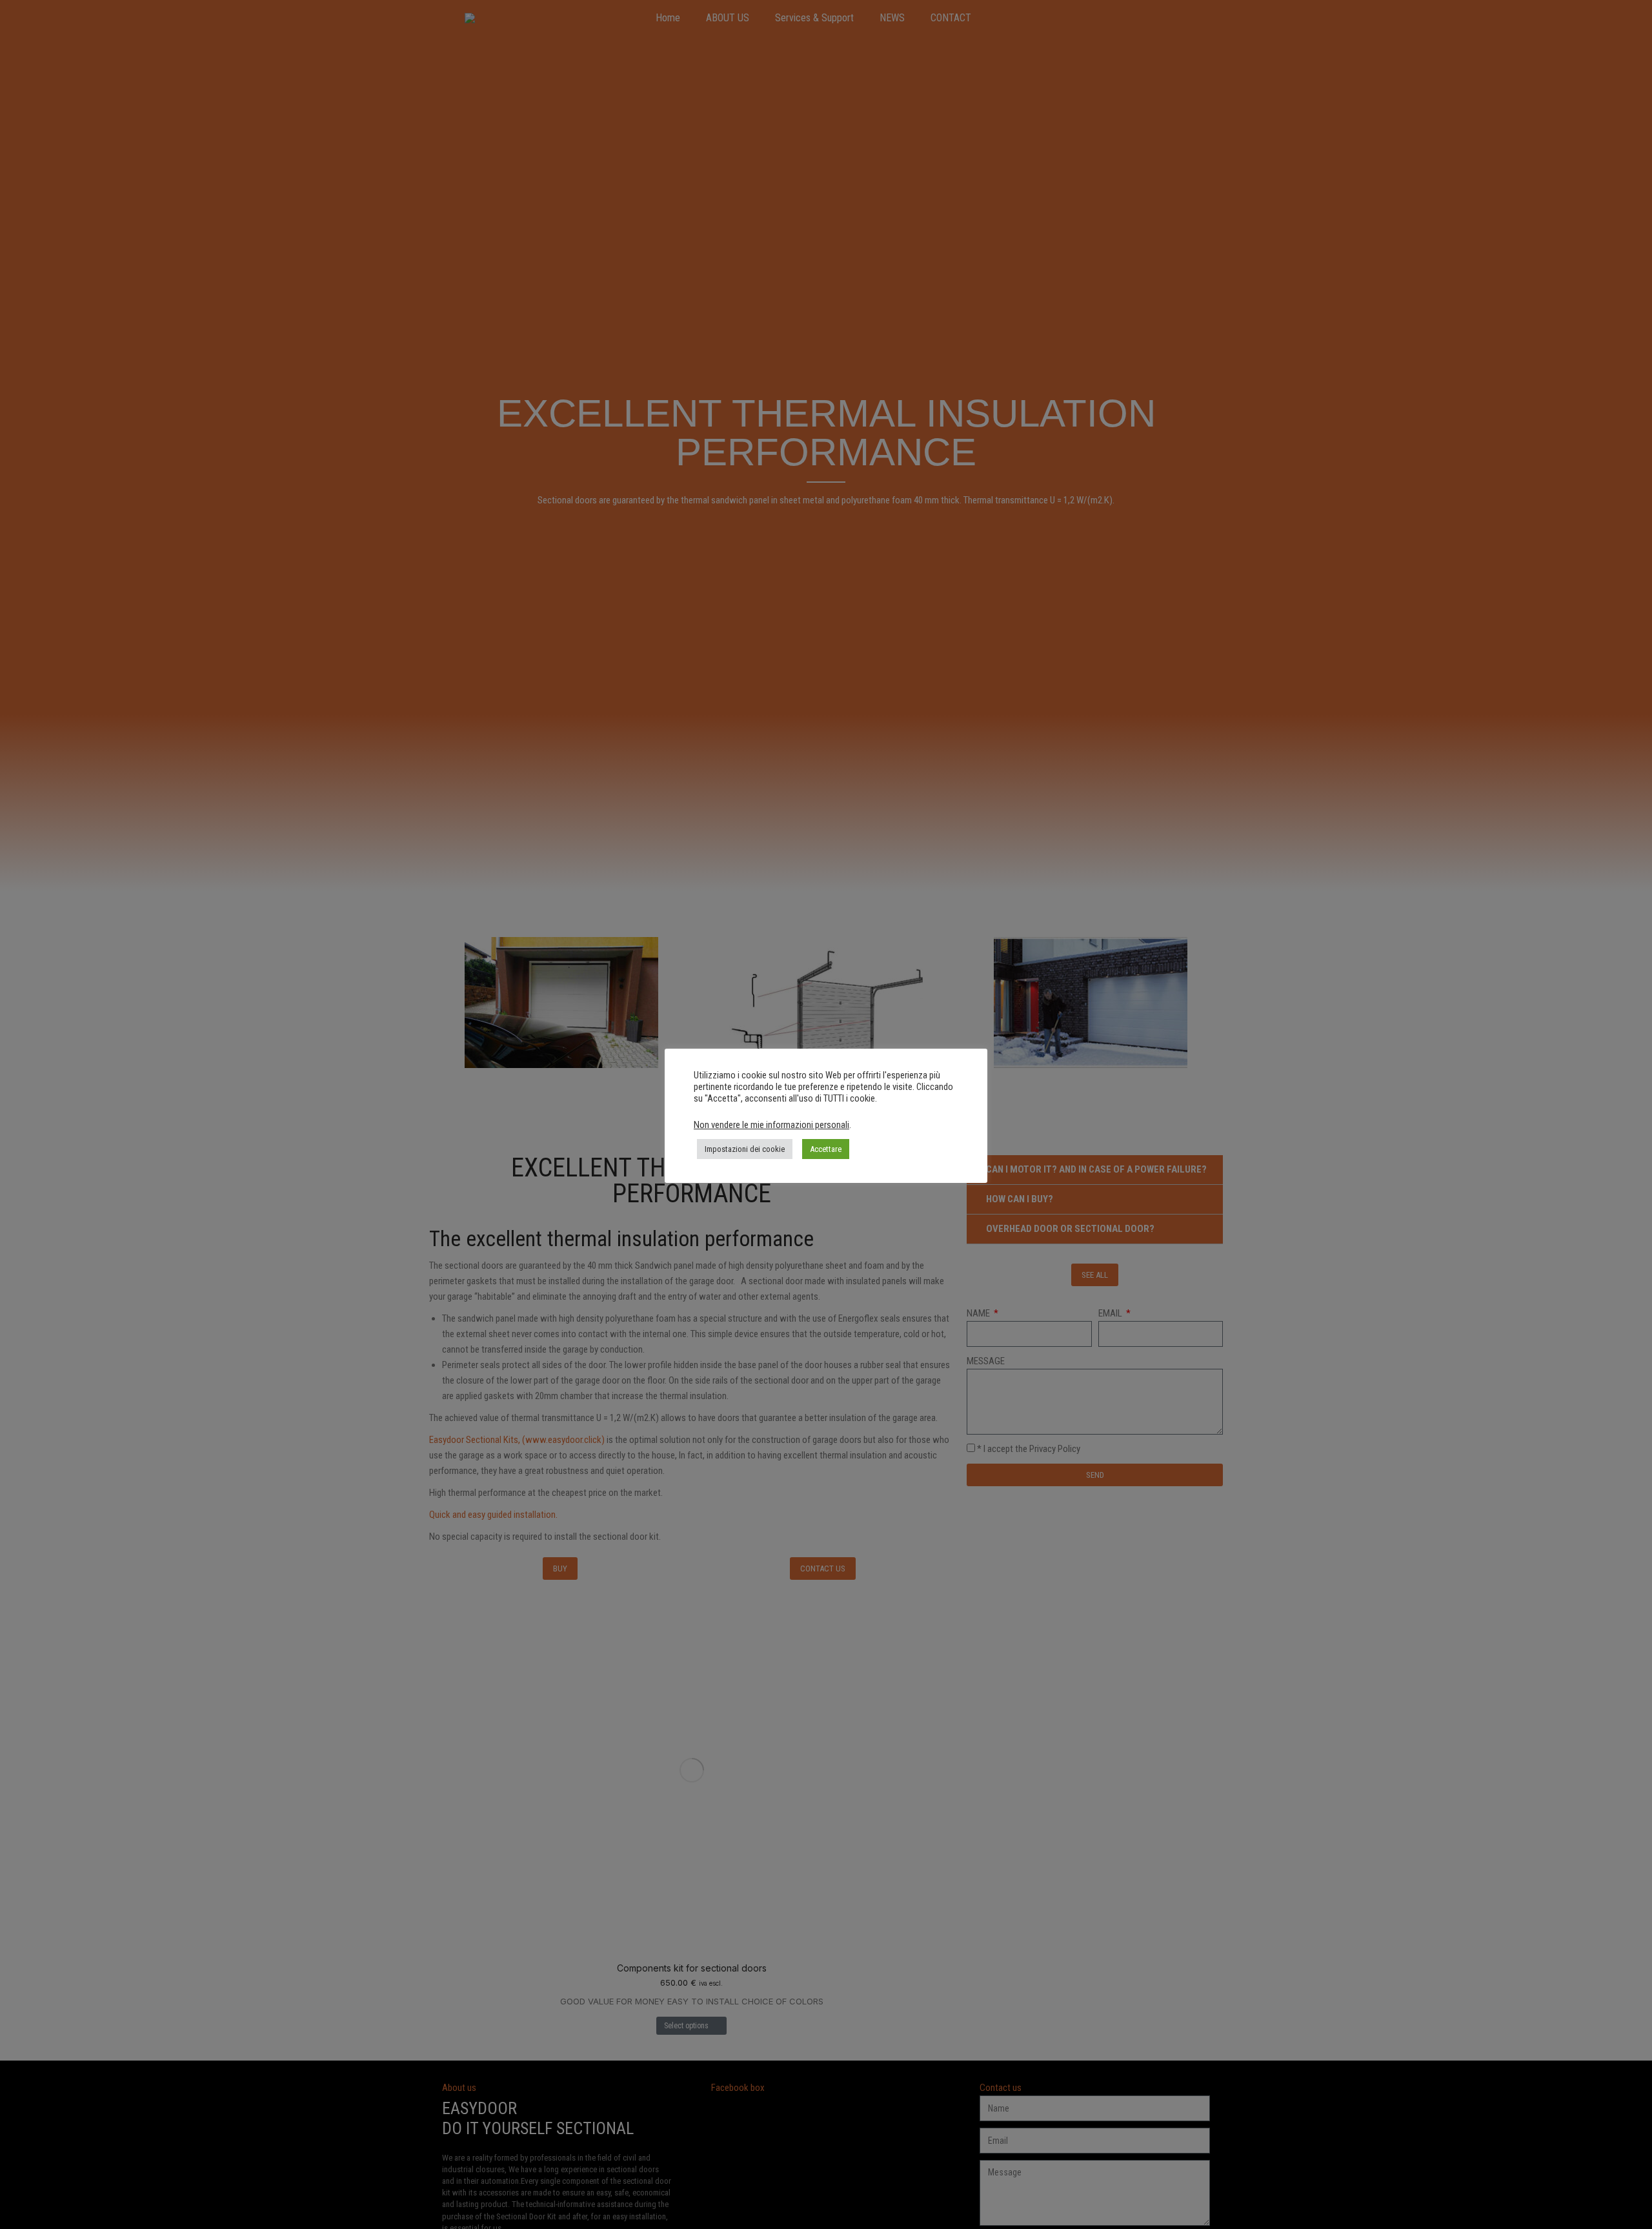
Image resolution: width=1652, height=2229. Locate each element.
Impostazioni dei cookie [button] (745, 1149)
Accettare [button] (826, 1149)
